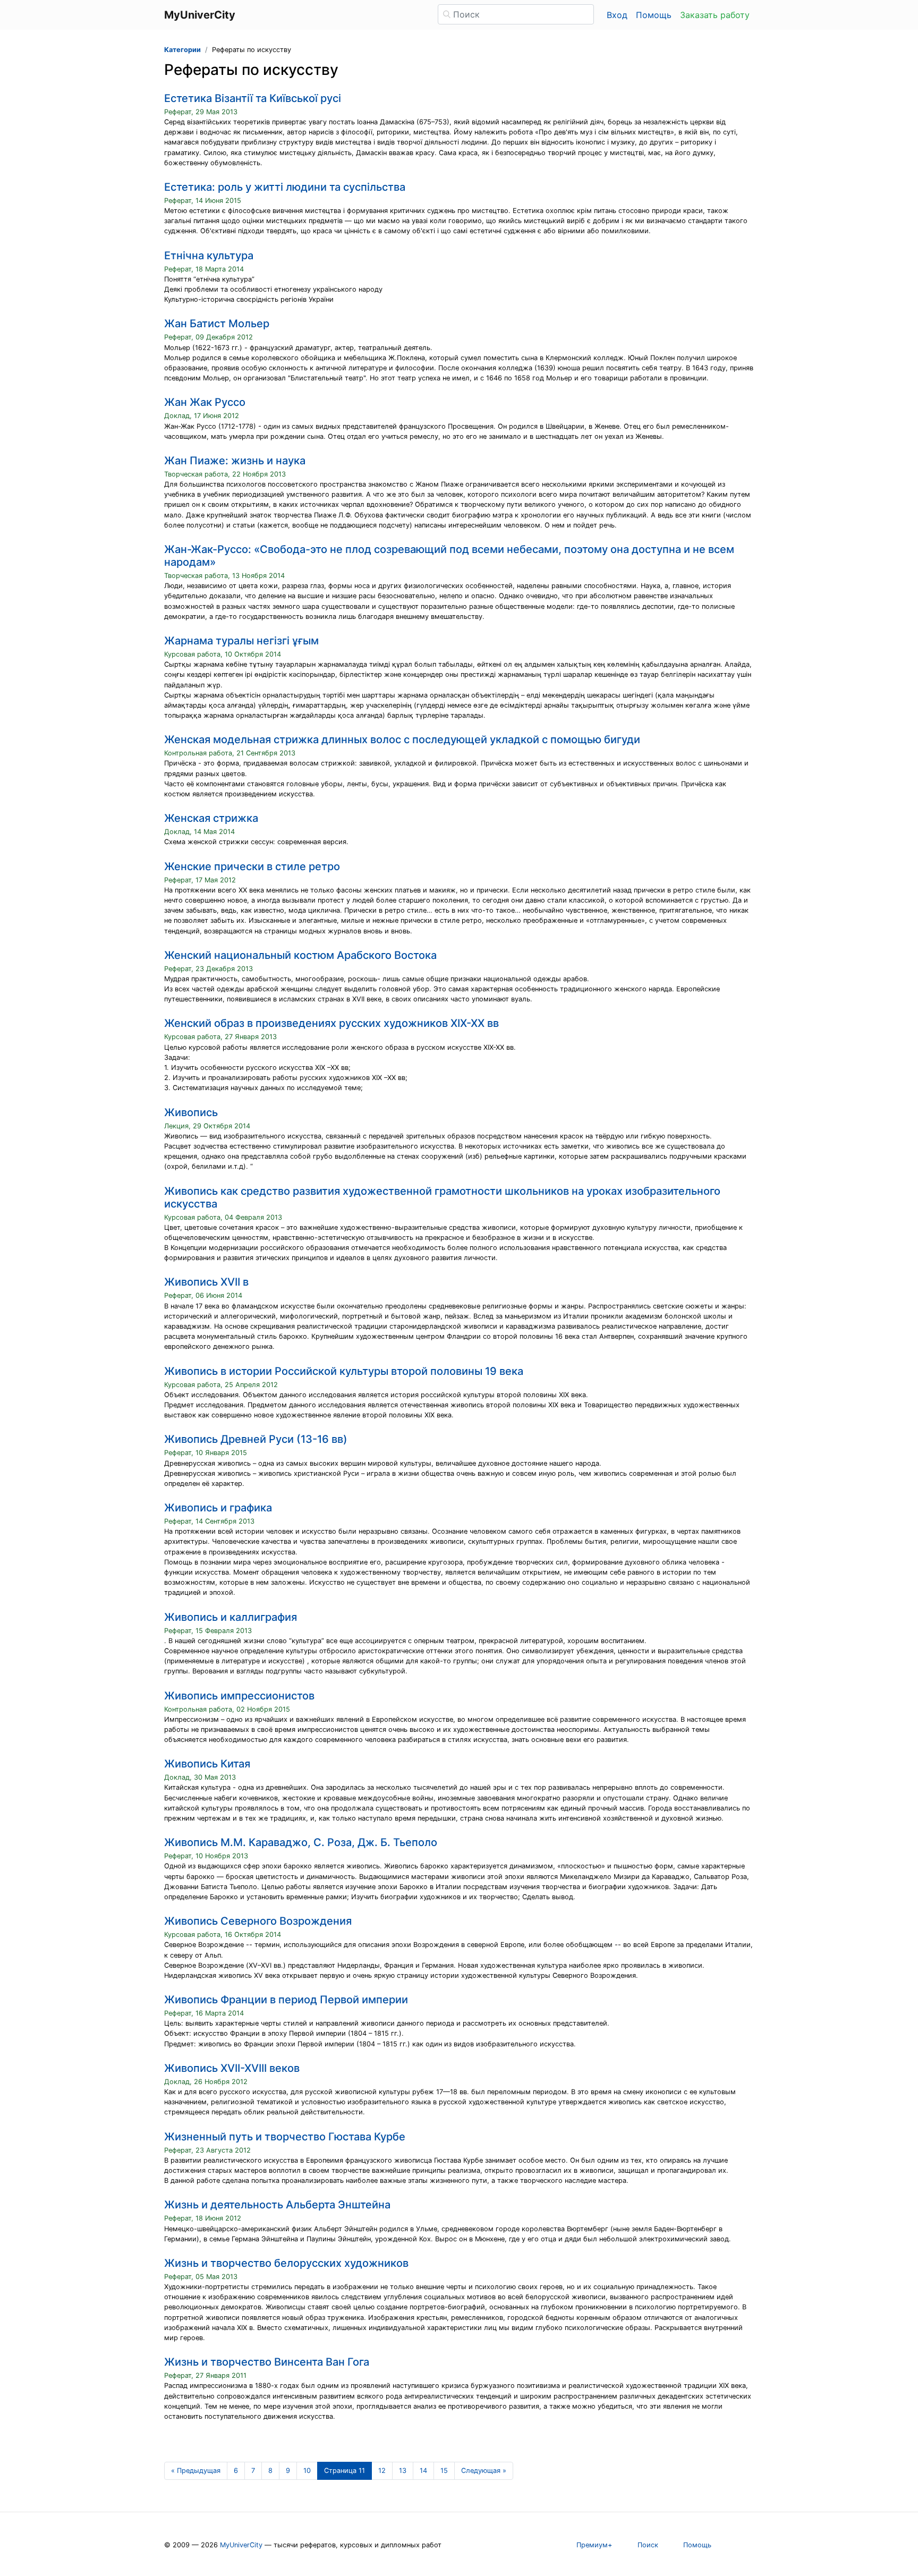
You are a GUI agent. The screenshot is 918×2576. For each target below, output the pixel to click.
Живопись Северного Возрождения (258, 1921)
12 (382, 2471)
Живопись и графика (218, 1508)
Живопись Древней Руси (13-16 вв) (256, 1439)
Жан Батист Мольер (217, 324)
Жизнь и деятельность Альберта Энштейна (277, 2205)
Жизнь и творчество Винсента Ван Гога (267, 2362)
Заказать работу (715, 15)
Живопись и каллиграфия (231, 1617)
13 (403, 2471)
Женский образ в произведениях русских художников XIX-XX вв (331, 1023)
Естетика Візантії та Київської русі (253, 98)
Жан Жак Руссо (205, 402)
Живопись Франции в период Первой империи (286, 2000)
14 (423, 2471)
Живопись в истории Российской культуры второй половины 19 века (344, 1371)
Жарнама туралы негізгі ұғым (241, 641)
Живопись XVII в (206, 1282)
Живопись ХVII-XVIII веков (232, 2068)
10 (307, 2471)
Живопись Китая (207, 1764)
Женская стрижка (211, 818)
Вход (617, 15)
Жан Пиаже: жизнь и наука (235, 461)
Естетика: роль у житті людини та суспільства (285, 187)
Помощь (654, 15)
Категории (182, 50)
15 (444, 2471)
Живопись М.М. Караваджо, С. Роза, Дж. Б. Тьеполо (301, 1842)
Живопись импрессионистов (239, 1696)
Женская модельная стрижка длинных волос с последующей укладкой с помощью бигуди (402, 739)
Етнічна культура (209, 256)
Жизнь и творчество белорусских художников (286, 2263)
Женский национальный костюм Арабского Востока (300, 955)
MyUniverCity (241, 2545)
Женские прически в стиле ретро (252, 866)
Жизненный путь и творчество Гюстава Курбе (285, 2137)
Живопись (191, 1112)
